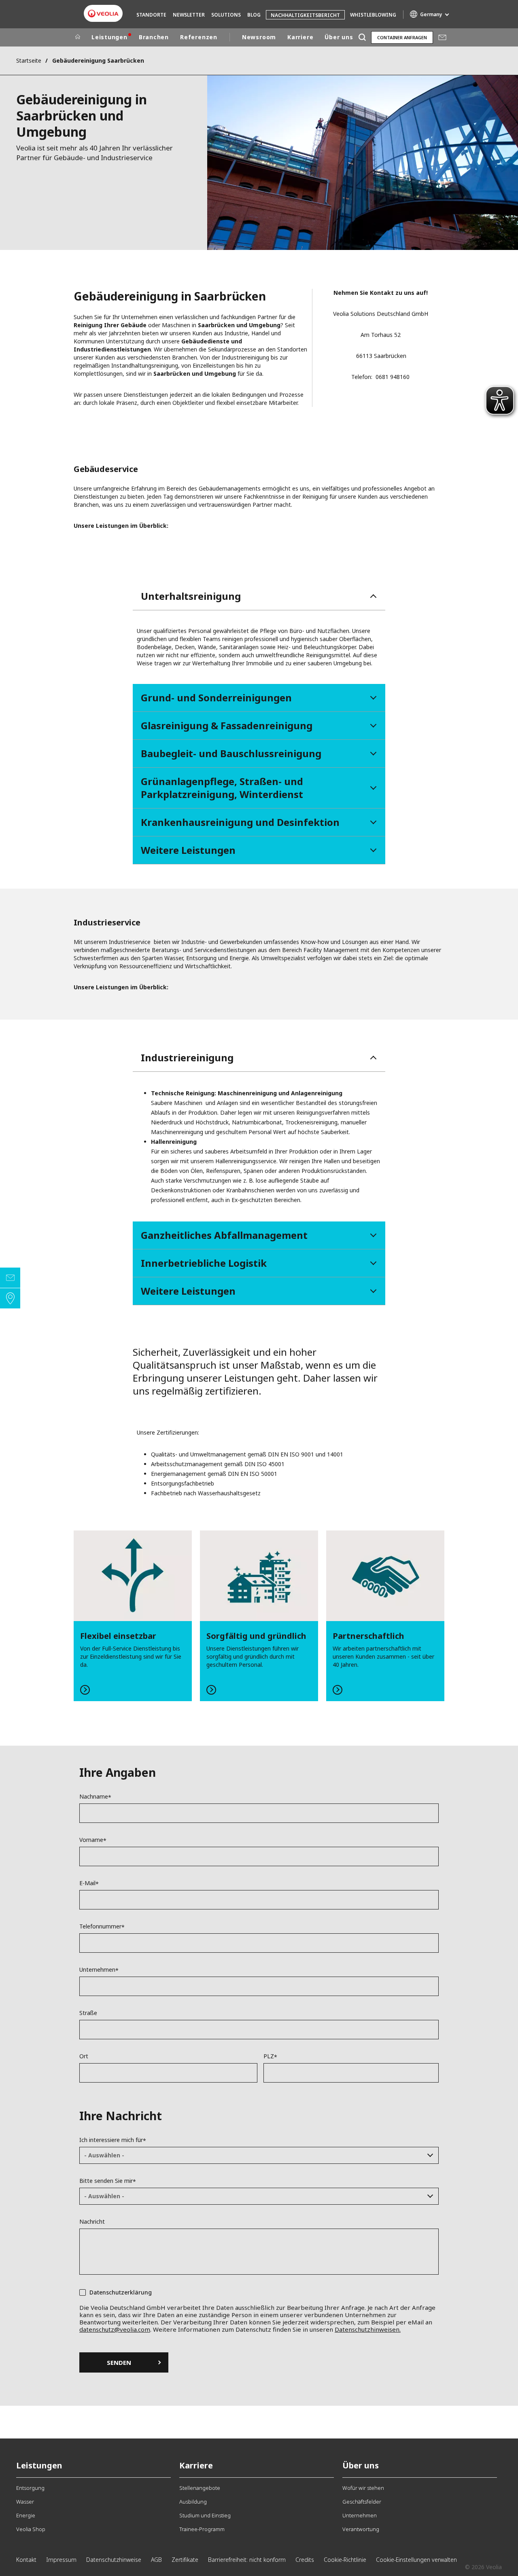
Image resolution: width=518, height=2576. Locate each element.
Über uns (339, 37)
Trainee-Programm (202, 2529)
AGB (156, 2560)
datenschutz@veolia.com (115, 2329)
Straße (88, 2013)
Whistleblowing (373, 15)
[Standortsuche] (10, 1298)
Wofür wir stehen (363, 2488)
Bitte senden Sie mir (106, 2181)
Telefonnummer (100, 1926)
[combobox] (259, 2155)
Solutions (226, 15)
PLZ (269, 2056)
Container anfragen (402, 37)
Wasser (25, 2502)
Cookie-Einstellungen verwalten (416, 2560)
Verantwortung (361, 2529)
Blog (254, 15)
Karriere (300, 37)
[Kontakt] (10, 1278)
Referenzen (199, 37)
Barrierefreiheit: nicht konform (247, 2560)
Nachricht (92, 2222)
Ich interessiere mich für (111, 2140)
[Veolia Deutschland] (103, 14)
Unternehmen (97, 1970)
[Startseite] (78, 37)
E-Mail (87, 1883)
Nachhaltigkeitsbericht (305, 15)
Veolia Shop (31, 2529)
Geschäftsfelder (362, 2502)
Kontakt (26, 2560)
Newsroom (259, 37)
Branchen (154, 37)
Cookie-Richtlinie (345, 2560)
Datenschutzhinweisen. (368, 2329)
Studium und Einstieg (205, 2515)
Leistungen (109, 37)
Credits (305, 2560)
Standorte (151, 15)
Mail (442, 37)
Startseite (29, 60)
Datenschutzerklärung (121, 2292)
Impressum (61, 2560)
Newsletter (189, 15)
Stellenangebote (200, 2488)
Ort (84, 2056)
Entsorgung (30, 2488)
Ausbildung (193, 2502)
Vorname (91, 1840)
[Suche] (362, 37)
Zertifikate (185, 2560)
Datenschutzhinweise (114, 2560)
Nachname (94, 1797)
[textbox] (253, 2155)
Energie (26, 2515)
